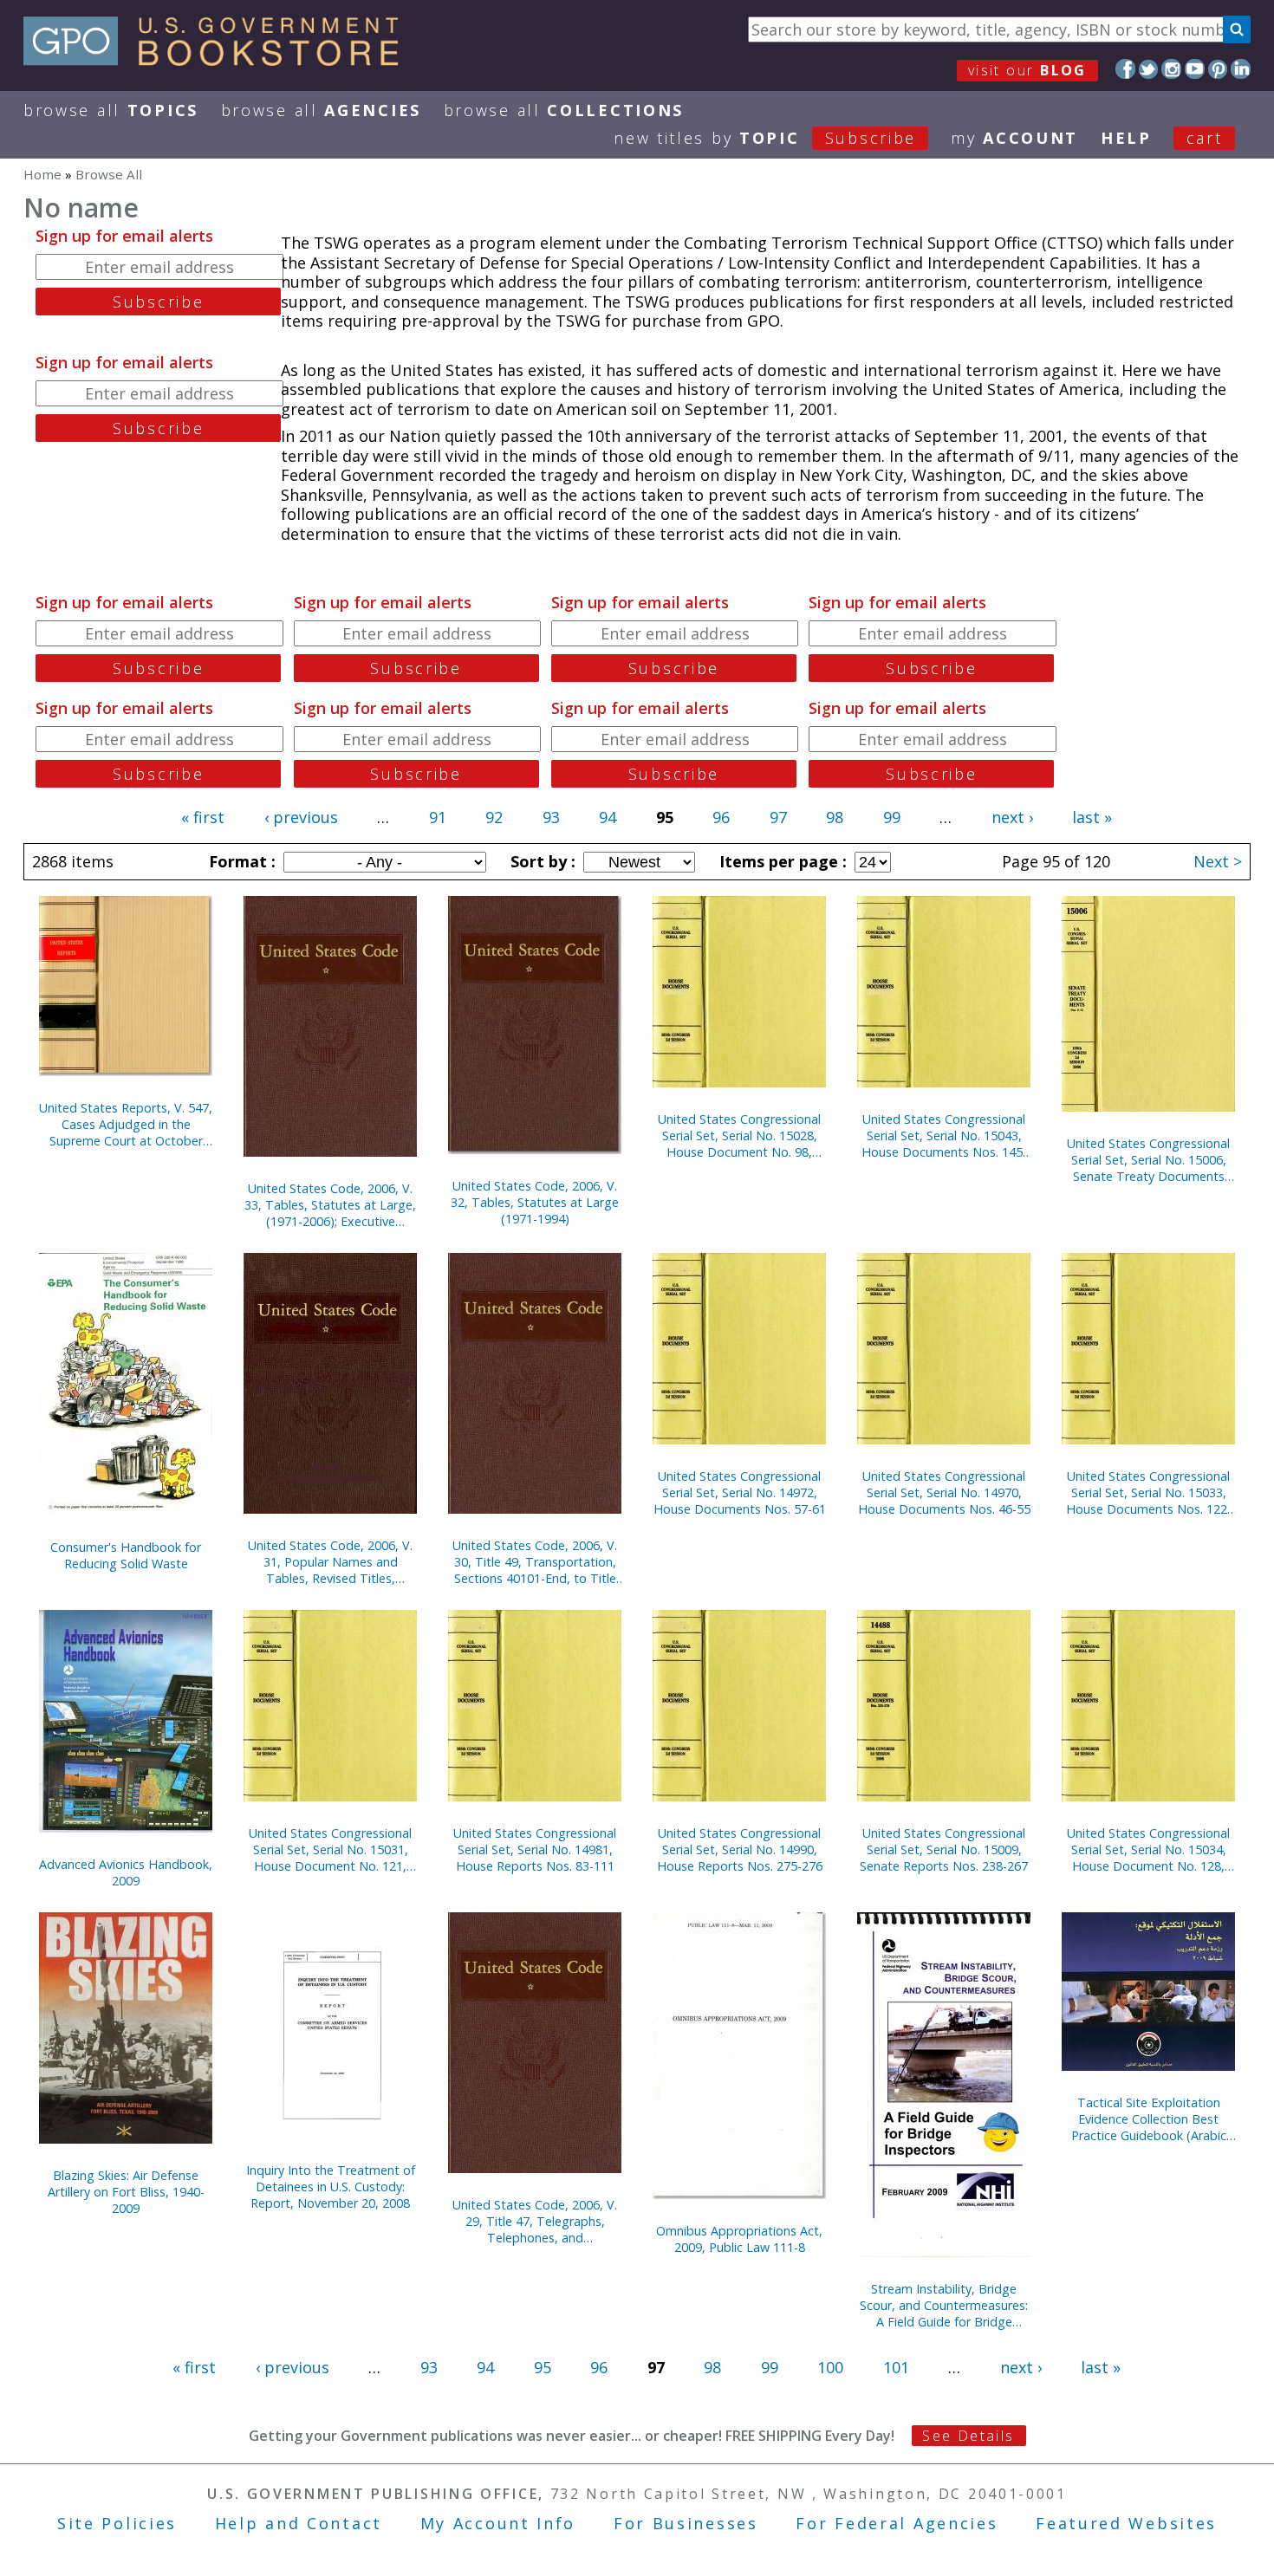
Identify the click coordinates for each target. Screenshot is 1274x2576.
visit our (1027, 70)
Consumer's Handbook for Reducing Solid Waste (126, 1555)
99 (892, 817)
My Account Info (498, 2523)
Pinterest (1218, 69)
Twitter (1149, 69)
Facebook (1125, 69)
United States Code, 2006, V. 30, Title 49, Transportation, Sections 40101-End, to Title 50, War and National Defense (535, 1562)
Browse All (111, 110)
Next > (1218, 861)
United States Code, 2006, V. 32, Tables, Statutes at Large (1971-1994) (535, 1202)
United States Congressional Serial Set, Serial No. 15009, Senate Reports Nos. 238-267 (944, 1849)
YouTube (1195, 69)
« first (203, 817)
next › (1012, 817)
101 (896, 2367)
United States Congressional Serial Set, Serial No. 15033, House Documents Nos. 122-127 (1149, 1492)
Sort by (541, 861)
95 (543, 2367)
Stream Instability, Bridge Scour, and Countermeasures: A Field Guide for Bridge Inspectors (944, 2305)
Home (42, 174)
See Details (968, 2436)
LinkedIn (1241, 69)
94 (608, 817)
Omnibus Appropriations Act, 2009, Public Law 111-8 (739, 2239)
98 (835, 817)
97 (778, 817)
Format (240, 861)
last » (1092, 817)
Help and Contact (299, 2523)
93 (551, 817)
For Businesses (686, 2523)
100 (830, 2367)
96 (721, 817)
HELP (1126, 138)
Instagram (1171, 69)
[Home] (219, 60)
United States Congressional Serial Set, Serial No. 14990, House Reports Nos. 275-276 (740, 1849)
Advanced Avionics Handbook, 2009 (126, 1872)
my (1014, 138)
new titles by (765, 138)
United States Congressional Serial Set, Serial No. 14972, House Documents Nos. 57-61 (740, 1492)
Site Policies (117, 2523)
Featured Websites (1126, 2523)
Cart (1205, 138)
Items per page (781, 861)
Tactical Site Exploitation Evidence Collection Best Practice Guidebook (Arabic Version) (1149, 2119)
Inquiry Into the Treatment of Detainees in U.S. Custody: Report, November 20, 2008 (331, 2187)
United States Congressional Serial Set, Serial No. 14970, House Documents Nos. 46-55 (944, 1492)
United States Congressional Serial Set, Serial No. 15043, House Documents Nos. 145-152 (944, 1136)
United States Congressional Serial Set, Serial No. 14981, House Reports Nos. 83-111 (535, 1849)
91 (438, 817)
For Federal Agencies (897, 2523)
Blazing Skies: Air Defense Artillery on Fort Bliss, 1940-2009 (126, 2192)
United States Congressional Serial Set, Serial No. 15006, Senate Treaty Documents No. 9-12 (1148, 1160)
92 (494, 817)
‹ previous (301, 817)
